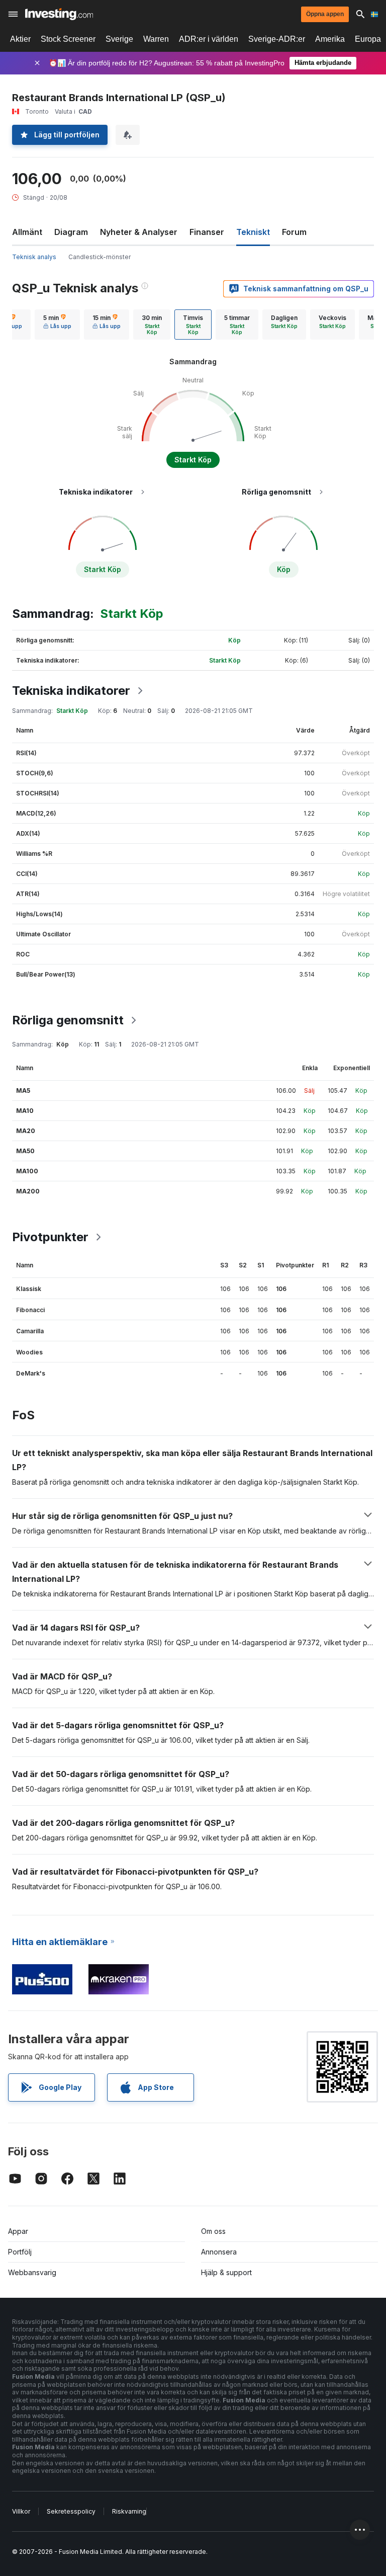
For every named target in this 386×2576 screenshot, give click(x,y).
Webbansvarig (32, 2272)
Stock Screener (68, 39)
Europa (368, 39)
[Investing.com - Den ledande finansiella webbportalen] (59, 14)
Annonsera (219, 2252)
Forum (294, 232)
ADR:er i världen (209, 39)
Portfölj (20, 2252)
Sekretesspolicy (71, 2511)
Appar (18, 2231)
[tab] (57, 325)
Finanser (207, 232)
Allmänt (27, 232)
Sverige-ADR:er (277, 39)
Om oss (213, 2231)
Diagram (71, 232)
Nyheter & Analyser (139, 232)
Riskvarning (129, 2511)
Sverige (119, 39)
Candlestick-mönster (100, 257)
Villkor (21, 2511)
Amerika (330, 39)
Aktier (20, 39)
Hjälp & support (226, 2272)
